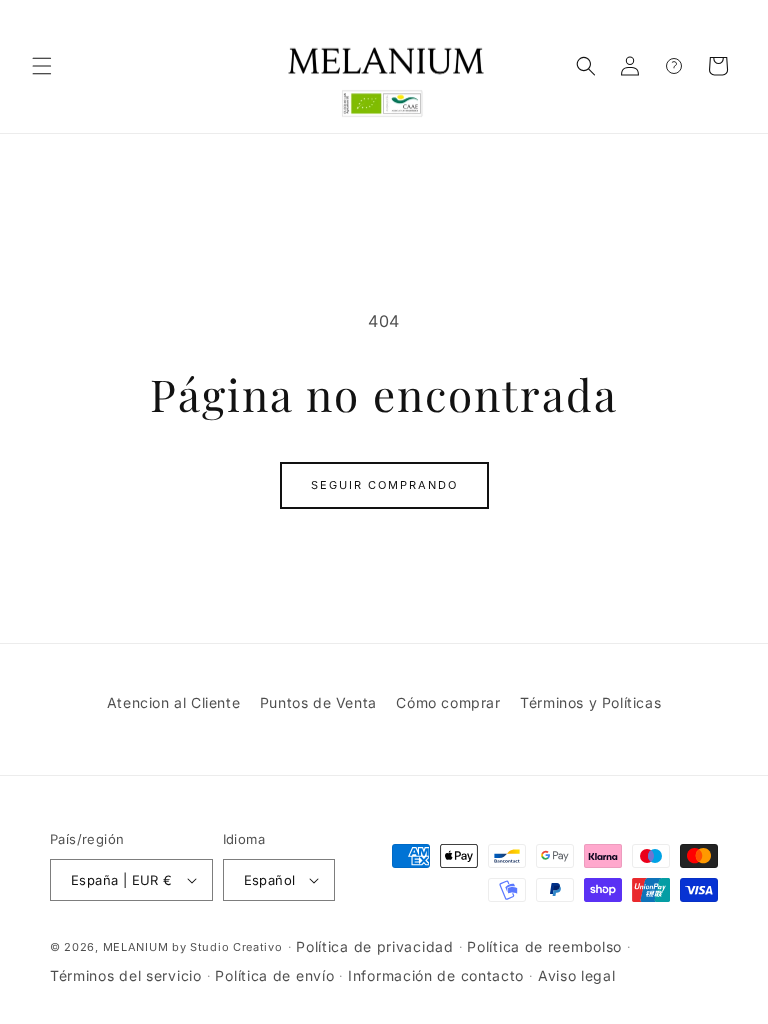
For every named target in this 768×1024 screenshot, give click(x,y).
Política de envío (274, 975)
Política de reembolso (544, 946)
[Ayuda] (674, 66)
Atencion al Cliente (173, 702)
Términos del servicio (126, 975)
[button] (42, 66)
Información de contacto (436, 975)
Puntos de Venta (318, 702)
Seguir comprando (384, 485)
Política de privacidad (374, 946)
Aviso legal (577, 975)
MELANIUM (136, 947)
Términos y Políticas (590, 702)
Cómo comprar (448, 702)
